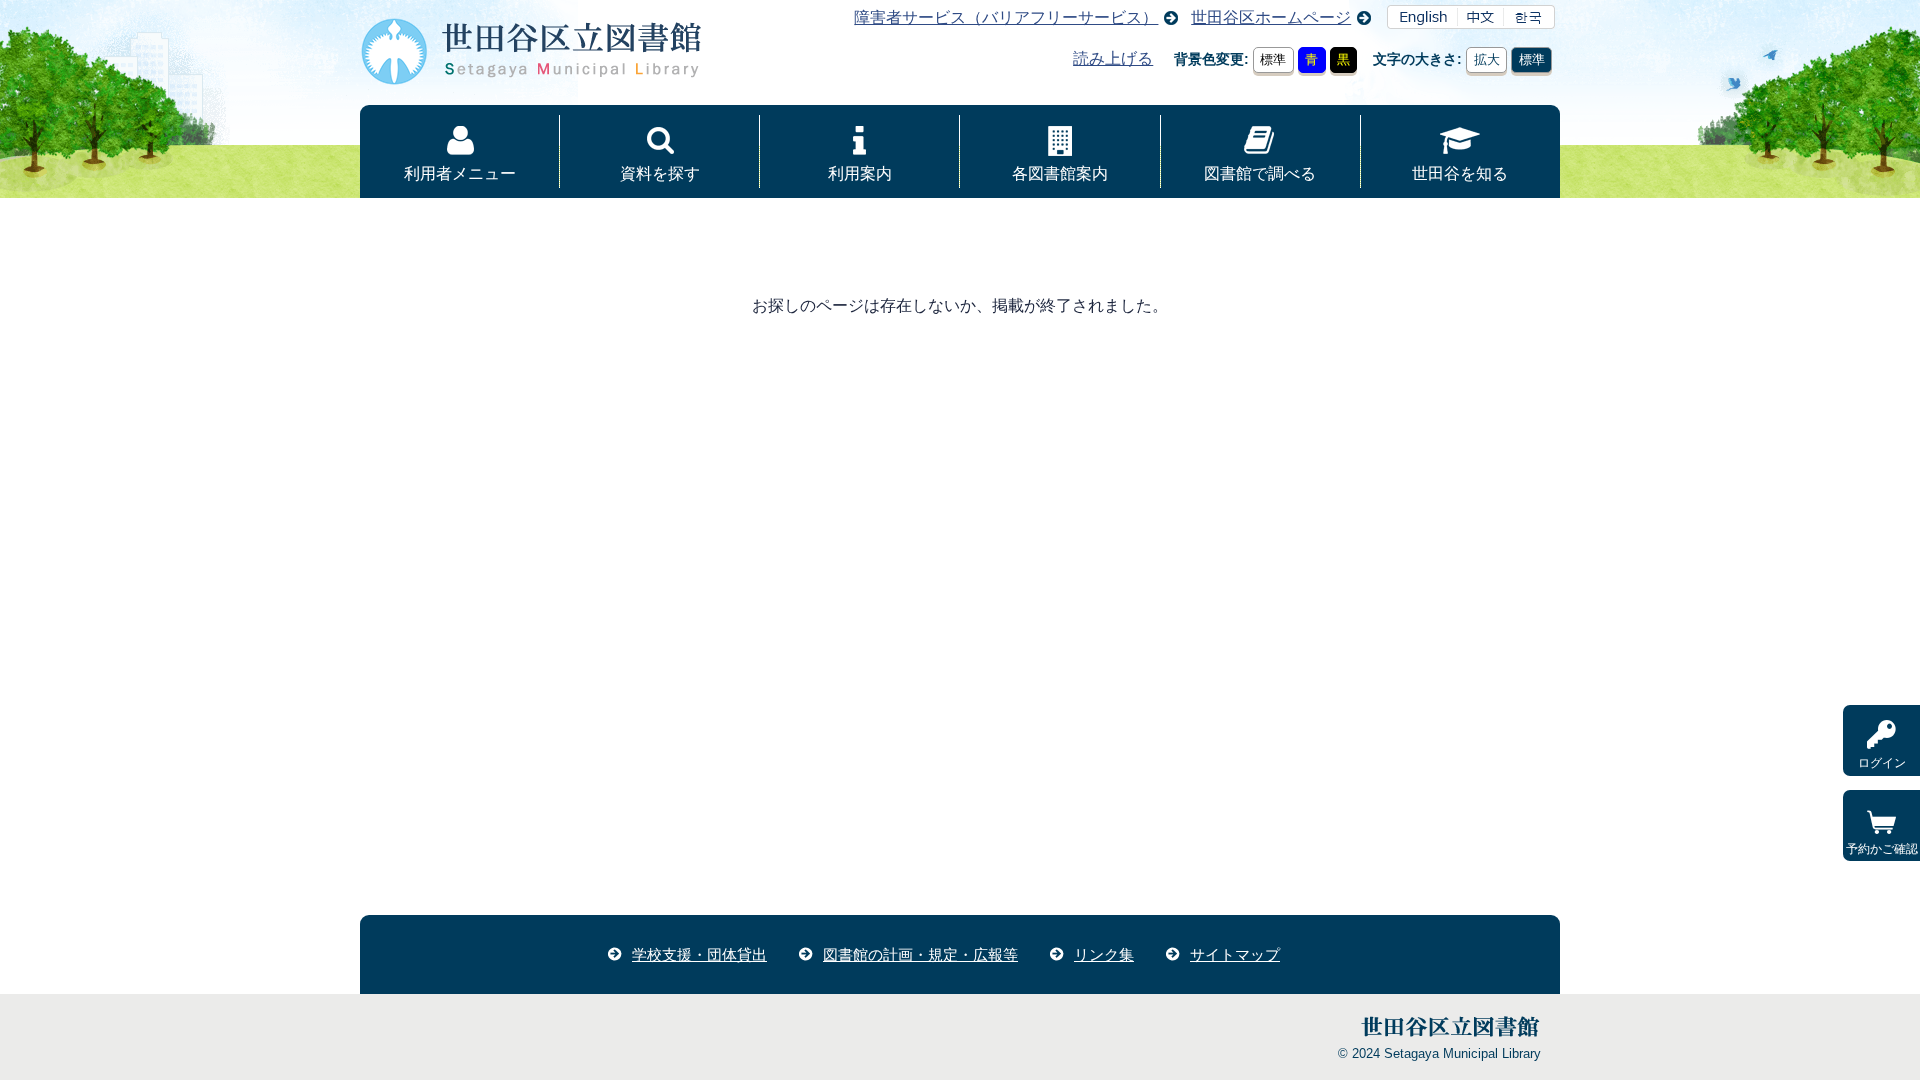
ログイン (1882, 763)
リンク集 (1104, 954)
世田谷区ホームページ (1271, 17)
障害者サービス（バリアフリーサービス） (1006, 17)
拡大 (1487, 59)
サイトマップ (1235, 954)
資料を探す (660, 173)
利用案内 (860, 173)
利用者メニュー (460, 173)
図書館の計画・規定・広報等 (920, 954)
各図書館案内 (1060, 173)
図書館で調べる (1260, 173)
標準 (1273, 59)
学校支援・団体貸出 (699, 954)
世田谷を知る (1460, 173)
